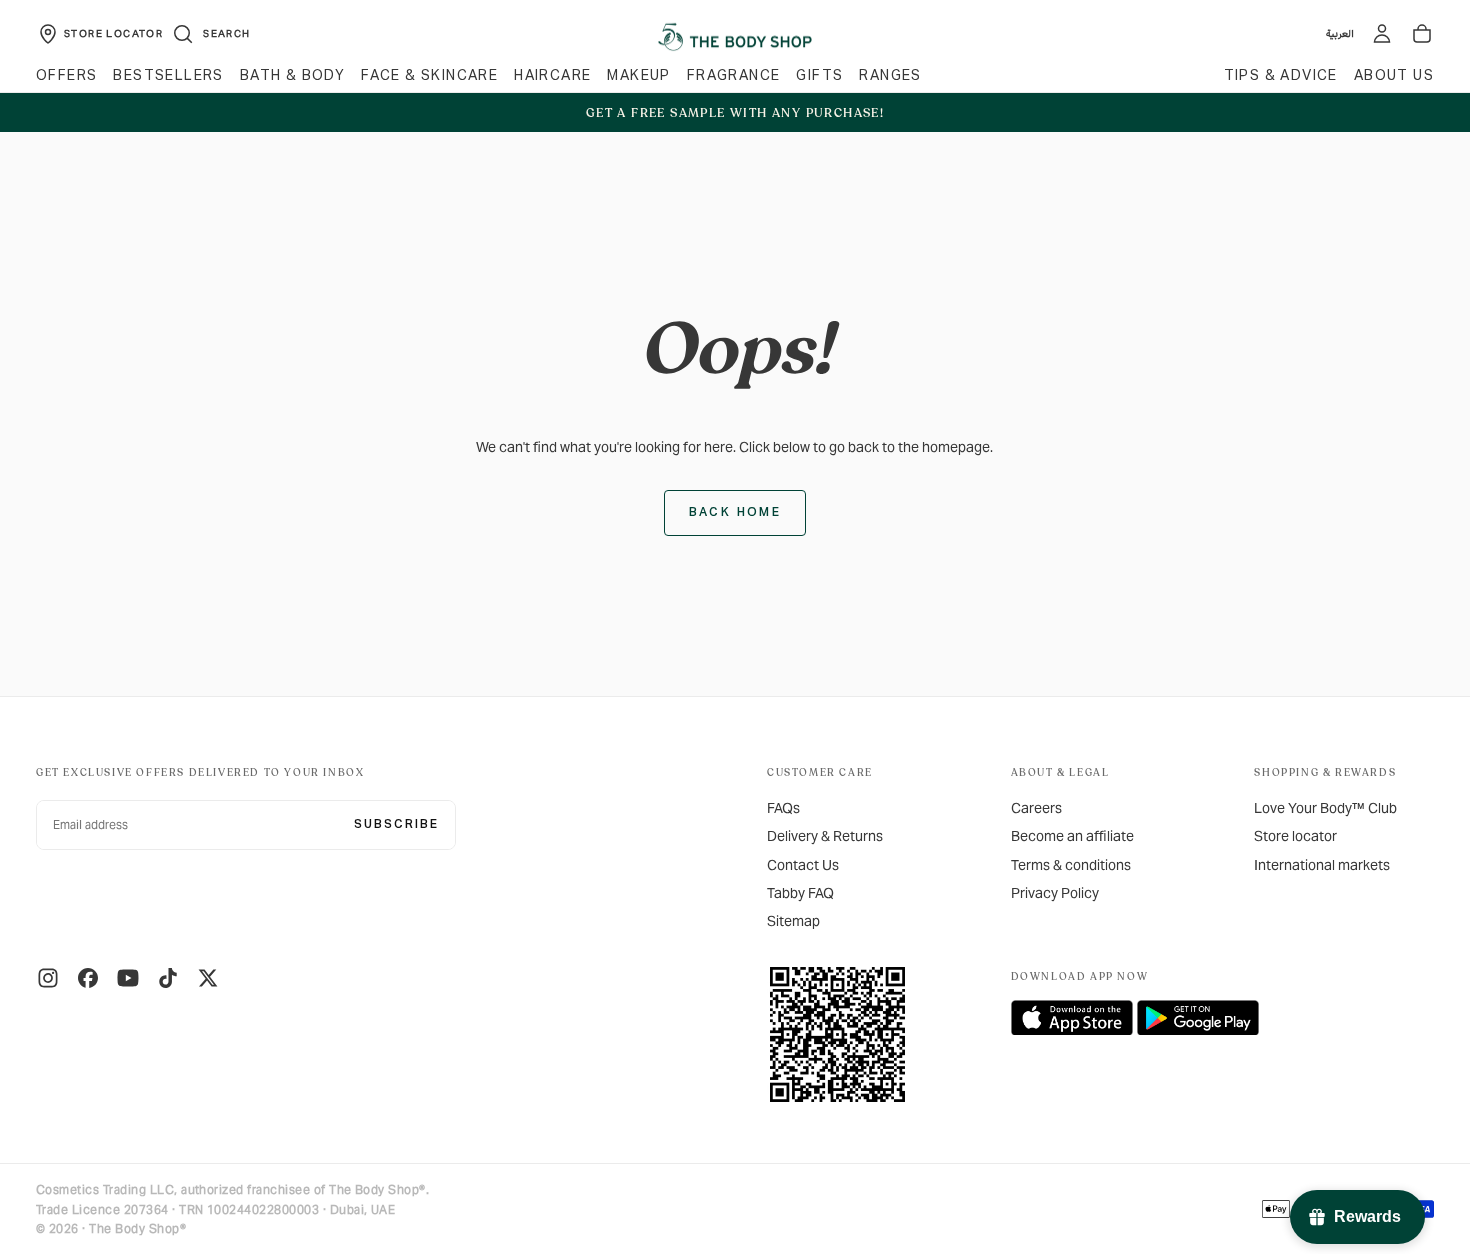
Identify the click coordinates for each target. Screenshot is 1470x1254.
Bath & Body (292, 76)
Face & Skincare (429, 76)
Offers (66, 76)
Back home (735, 513)
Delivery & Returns (825, 836)
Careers (1036, 808)
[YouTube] (128, 978)
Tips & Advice (1281, 76)
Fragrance (734, 76)
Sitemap (793, 921)
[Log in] (1382, 34)
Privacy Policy (1055, 893)
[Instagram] (48, 978)
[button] (210, 34)
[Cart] (1422, 34)
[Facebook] (88, 978)
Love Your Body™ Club (1325, 808)
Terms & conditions (1071, 865)
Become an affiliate (1072, 836)
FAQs (783, 808)
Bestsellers (168, 76)
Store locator (1295, 836)
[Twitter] (208, 978)
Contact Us (803, 865)
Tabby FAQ (800, 893)
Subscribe (396, 825)
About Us (1394, 76)
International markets (1322, 865)
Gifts (819, 76)
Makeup (638, 76)
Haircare (552, 76)
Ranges (890, 76)
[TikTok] (168, 978)
